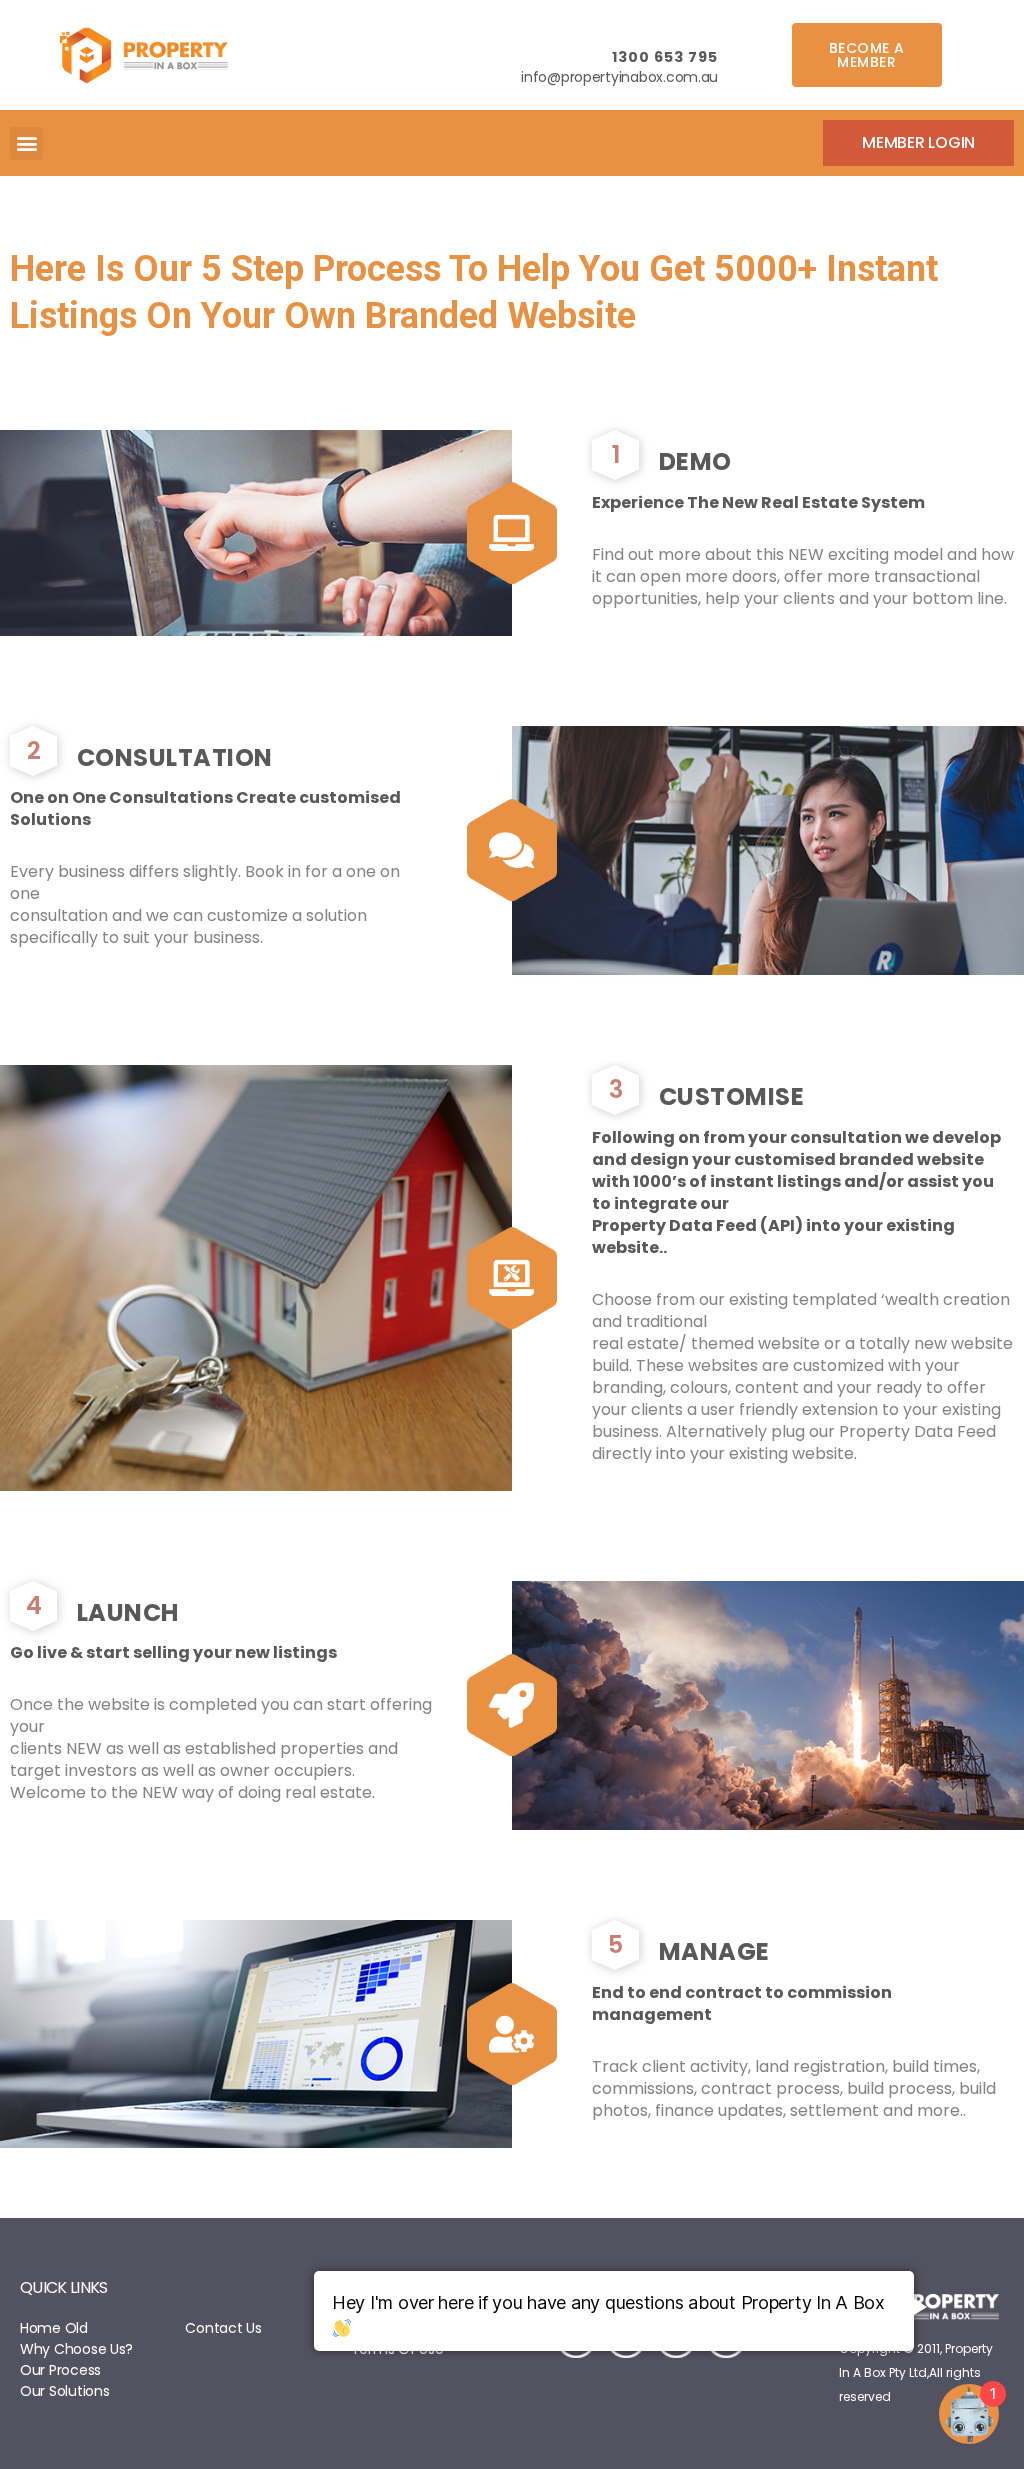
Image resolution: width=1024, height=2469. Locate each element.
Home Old (54, 2328)
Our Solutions (65, 2391)
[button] (867, 55)
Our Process (60, 2370)
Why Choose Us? (76, 2349)
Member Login (918, 142)
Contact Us (223, 2328)
